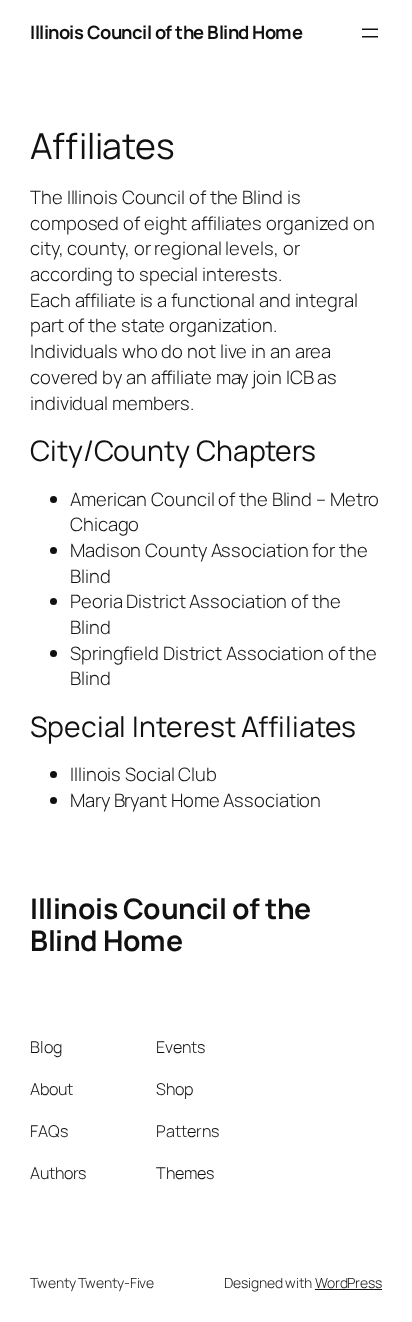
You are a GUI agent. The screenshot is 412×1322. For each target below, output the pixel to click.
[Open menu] (370, 33)
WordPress (348, 1282)
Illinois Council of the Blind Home (166, 32)
